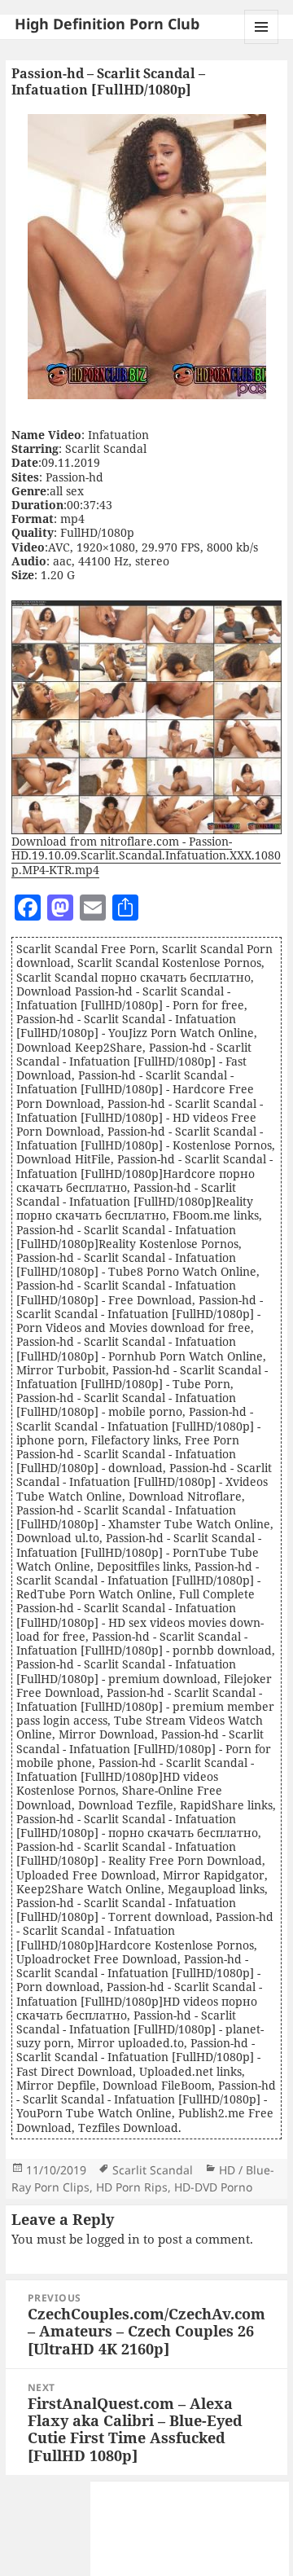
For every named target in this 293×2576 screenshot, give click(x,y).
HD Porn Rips (132, 2187)
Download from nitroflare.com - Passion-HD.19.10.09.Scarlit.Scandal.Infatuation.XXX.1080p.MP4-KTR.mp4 (146, 855)
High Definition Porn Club (107, 24)
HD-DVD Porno (213, 2187)
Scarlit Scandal (153, 2170)
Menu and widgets (262, 44)
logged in (113, 2239)
